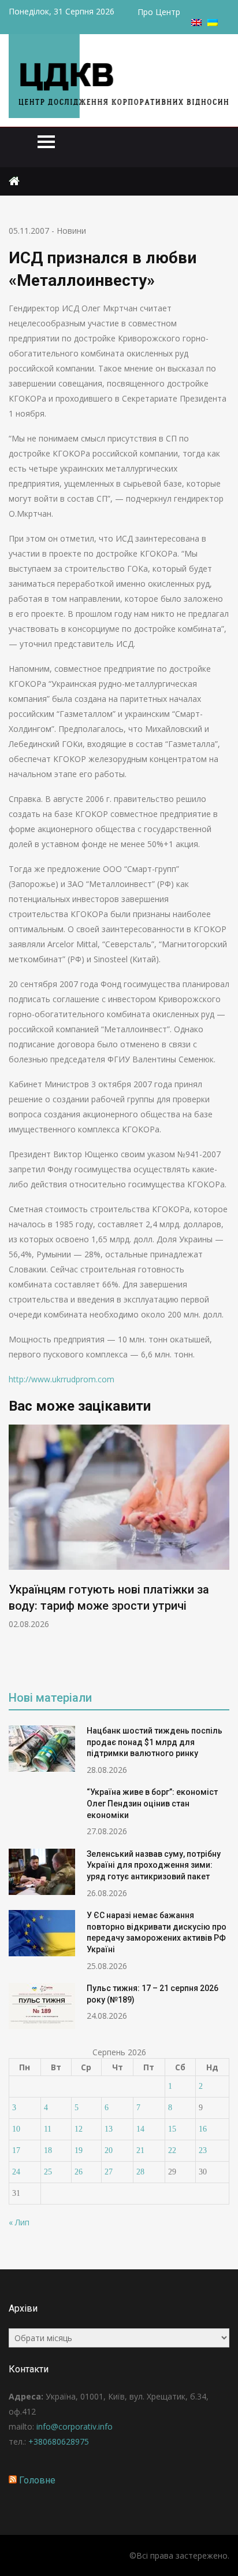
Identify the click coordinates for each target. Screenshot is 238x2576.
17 (16, 2150)
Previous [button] (16, 1550)
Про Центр (159, 12)
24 (16, 2172)
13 (109, 2129)
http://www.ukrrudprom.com (62, 1379)
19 (79, 2150)
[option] (119, 1527)
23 (203, 2150)
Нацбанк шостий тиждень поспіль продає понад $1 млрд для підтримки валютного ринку (155, 1742)
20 (109, 2150)
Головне (37, 2480)
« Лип (19, 2222)
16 (203, 2129)
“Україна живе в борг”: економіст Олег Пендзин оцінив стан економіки (152, 1803)
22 (172, 2150)
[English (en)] (196, 23)
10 (16, 2129)
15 (172, 2129)
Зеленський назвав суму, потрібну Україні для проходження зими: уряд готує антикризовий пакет (154, 1865)
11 (48, 2129)
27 (109, 2172)
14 (140, 2129)
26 (79, 2172)
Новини (71, 231)
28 (140, 2172)
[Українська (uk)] (213, 23)
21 (140, 2150)
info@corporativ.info (75, 2426)
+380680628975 (59, 2441)
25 (48, 2172)
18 (48, 2150)
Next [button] (222, 1550)
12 (79, 2129)
